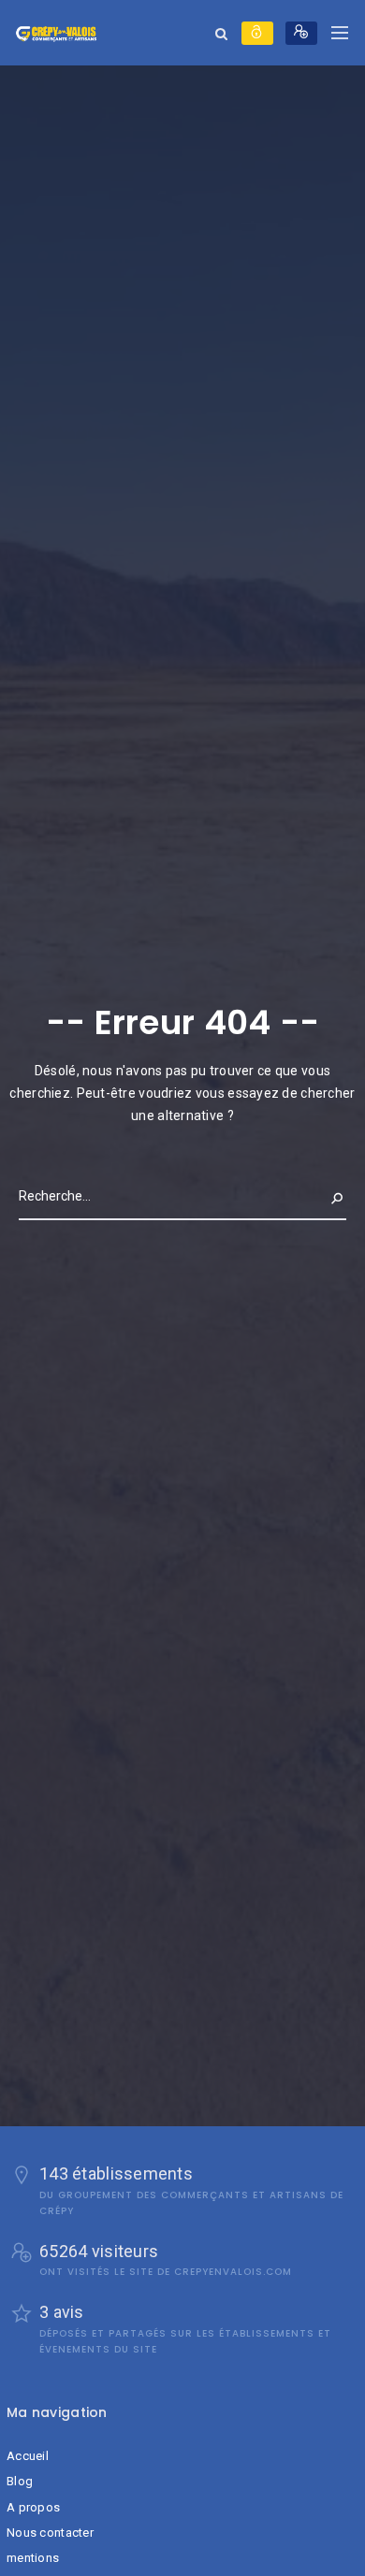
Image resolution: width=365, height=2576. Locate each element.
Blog (20, 2481)
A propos (33, 2507)
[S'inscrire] (301, 33)
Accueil (28, 2456)
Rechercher (307, 1196)
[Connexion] (257, 33)
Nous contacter (50, 2533)
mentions (33, 2558)
